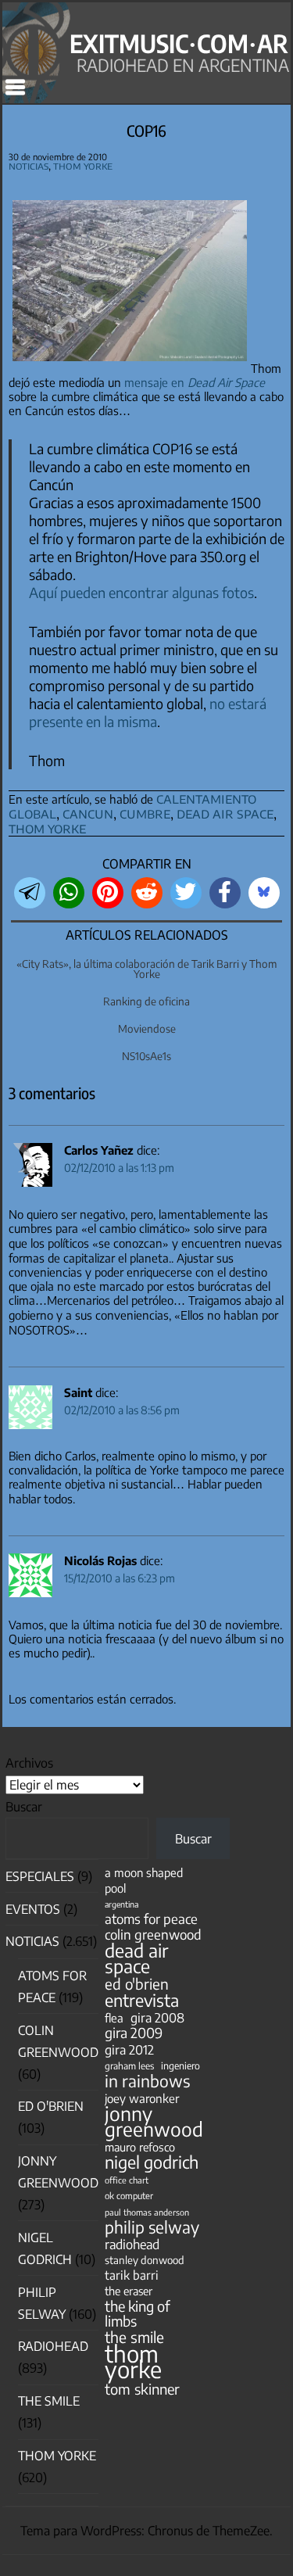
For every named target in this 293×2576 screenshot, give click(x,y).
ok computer (129, 2195)
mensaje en (195, 382)
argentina (121, 1904)
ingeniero (180, 2065)
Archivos (29, 1763)
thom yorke (47, 828)
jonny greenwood (154, 2121)
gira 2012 (129, 2049)
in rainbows (147, 2081)
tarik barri (132, 2275)
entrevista (142, 2000)
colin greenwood (153, 1935)
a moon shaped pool (144, 1880)
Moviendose (147, 1028)
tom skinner (142, 2389)
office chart (127, 2180)
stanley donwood (145, 2260)
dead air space (225, 813)
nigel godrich (152, 2162)
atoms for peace (151, 1919)
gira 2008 (157, 2017)
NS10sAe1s (146, 1056)
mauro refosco (140, 2147)
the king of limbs (138, 2313)
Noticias (29, 165)
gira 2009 (134, 2033)
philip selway (152, 2227)
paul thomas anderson (147, 2212)
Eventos (33, 1909)
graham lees (129, 2066)
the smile (134, 2337)
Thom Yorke (83, 165)
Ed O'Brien (51, 2106)
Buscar (24, 1807)
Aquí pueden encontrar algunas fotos (141, 592)
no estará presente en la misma (148, 712)
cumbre (145, 813)
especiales (40, 1876)
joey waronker (142, 2098)
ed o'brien (137, 1984)
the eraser (129, 2291)
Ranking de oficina (146, 1001)
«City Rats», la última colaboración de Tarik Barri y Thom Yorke (146, 969)
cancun (88, 813)
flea (114, 2018)
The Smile (49, 2401)
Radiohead (53, 2346)
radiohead (132, 2244)
